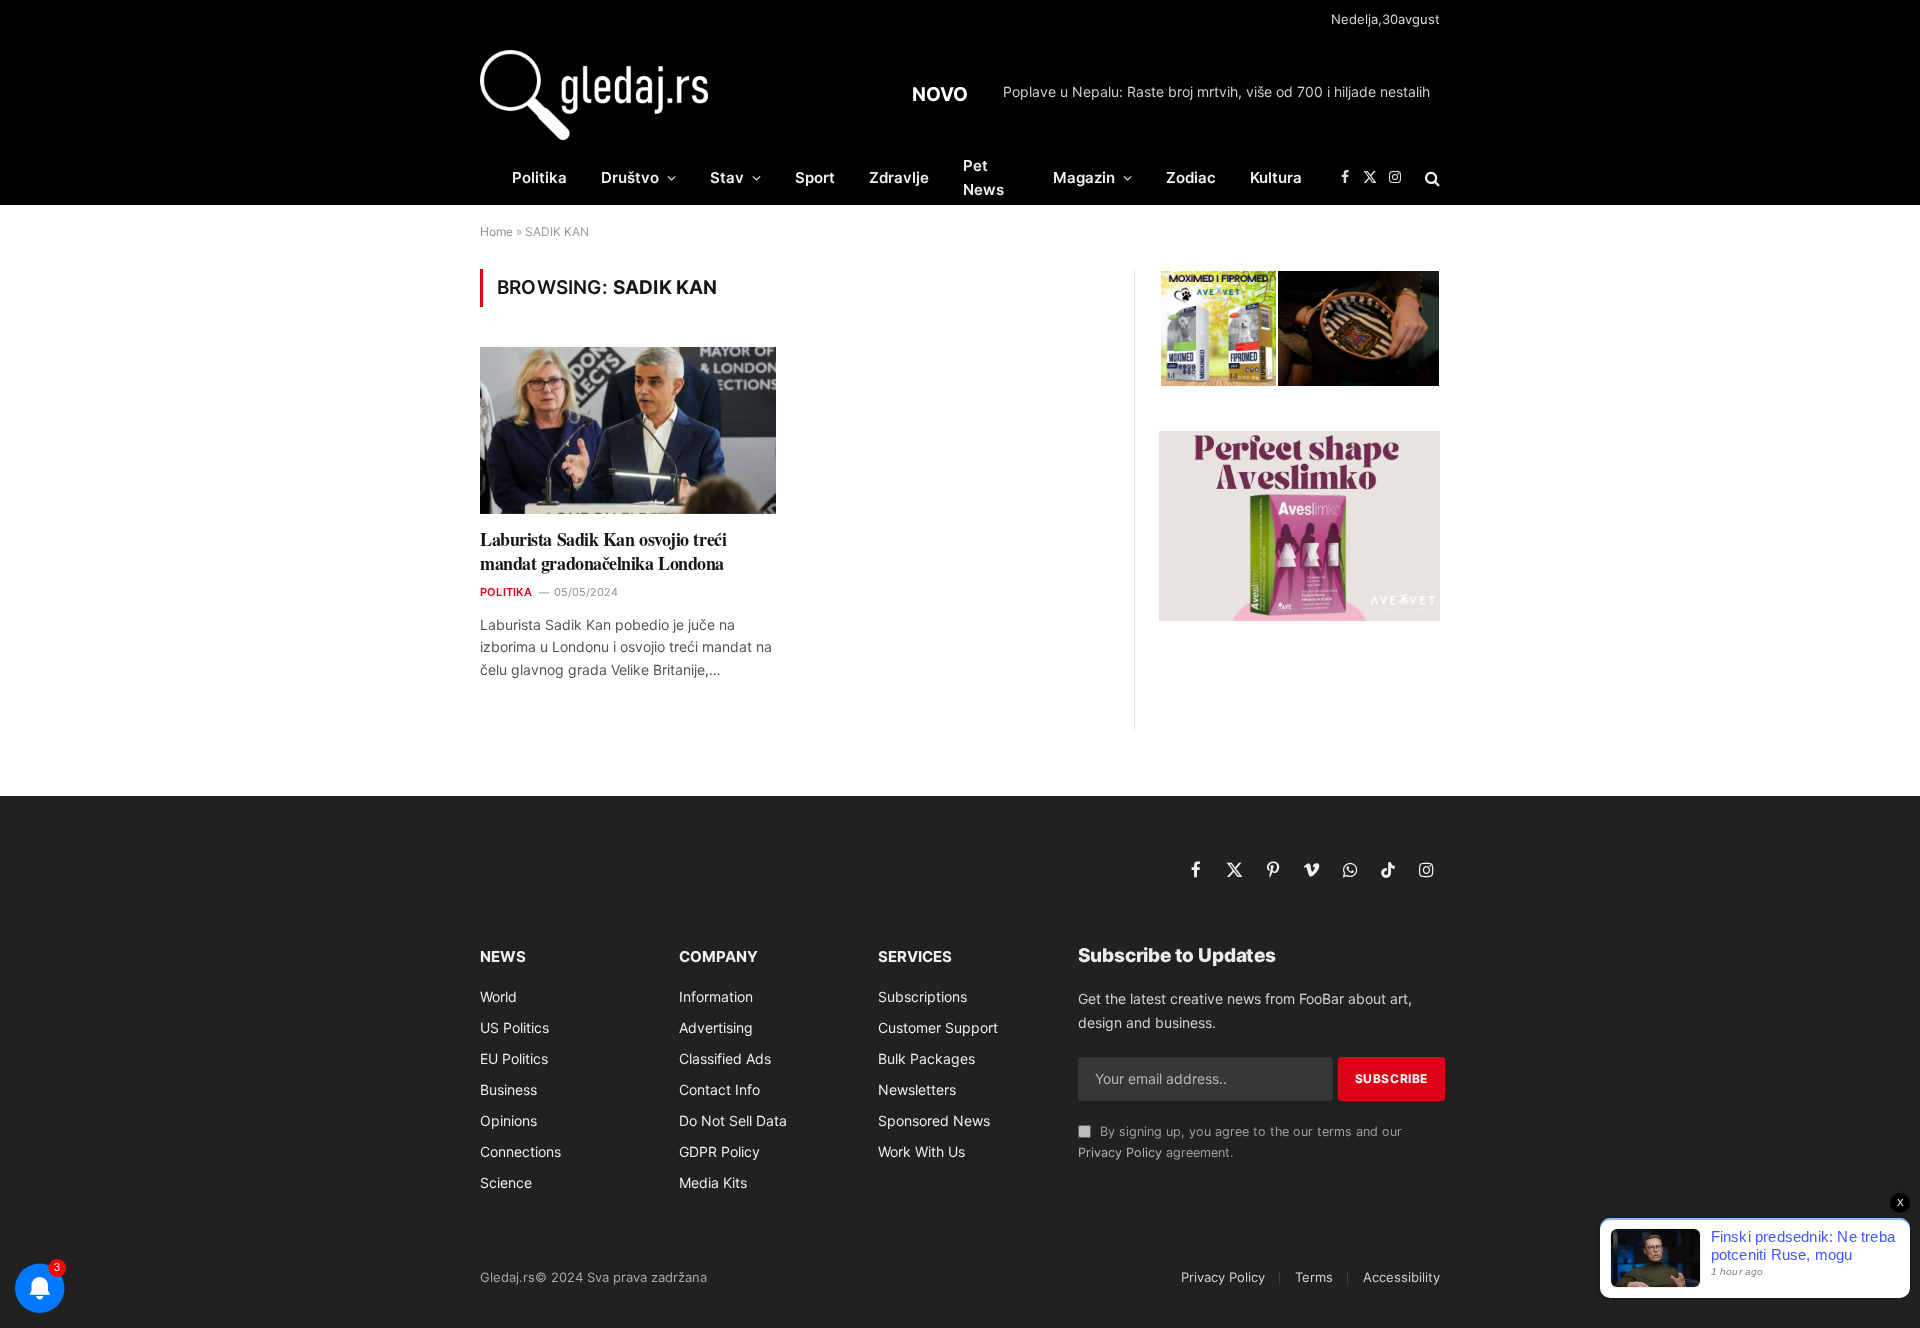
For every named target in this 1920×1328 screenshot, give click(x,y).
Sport (815, 177)
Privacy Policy (1120, 1152)
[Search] (1430, 177)
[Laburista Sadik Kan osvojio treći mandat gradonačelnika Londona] (628, 430)
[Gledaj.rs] (594, 95)
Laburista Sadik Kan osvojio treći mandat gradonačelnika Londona (603, 551)
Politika (539, 177)
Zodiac (1191, 177)
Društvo (630, 177)
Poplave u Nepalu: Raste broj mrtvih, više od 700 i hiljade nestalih (1216, 91)
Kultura (1276, 177)
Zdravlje (899, 177)
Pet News (983, 177)
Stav (727, 177)
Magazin (1084, 177)
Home (496, 231)
